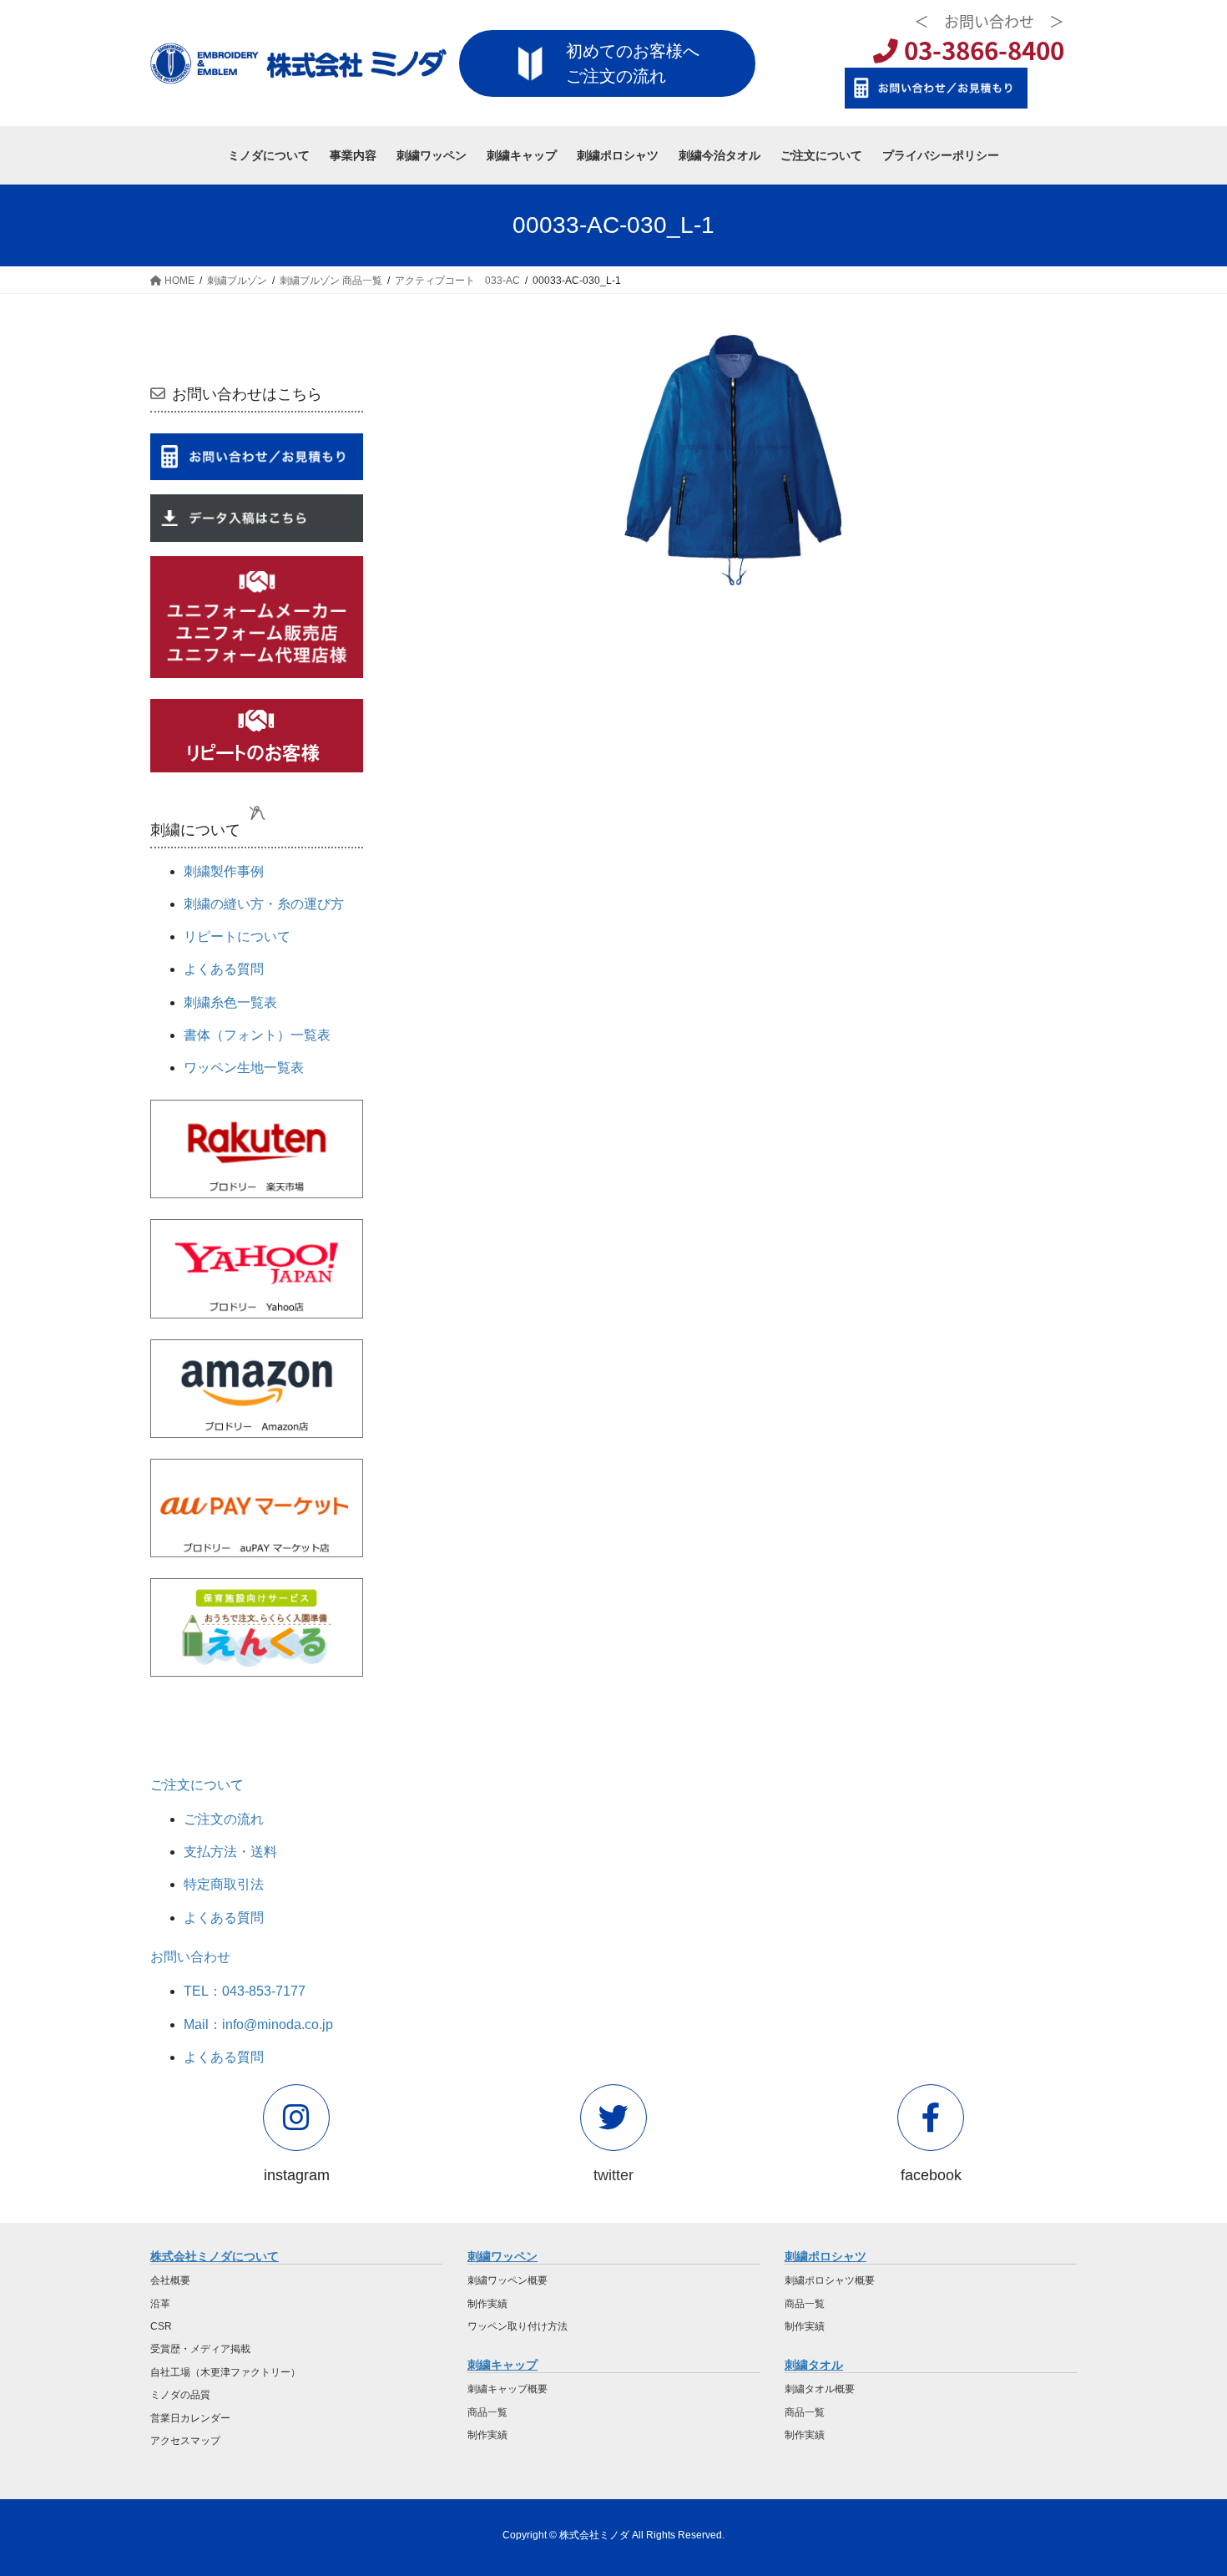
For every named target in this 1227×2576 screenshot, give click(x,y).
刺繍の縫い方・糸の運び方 (264, 904)
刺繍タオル (814, 2365)
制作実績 (487, 2304)
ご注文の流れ (224, 1819)
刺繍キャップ (502, 2365)
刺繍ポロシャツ (826, 2256)
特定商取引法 (224, 1884)
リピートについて (237, 936)
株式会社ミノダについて (215, 2256)
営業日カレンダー (190, 2418)
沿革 (160, 2304)
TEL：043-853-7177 (245, 1991)
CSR (161, 2326)
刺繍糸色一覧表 (230, 1002)
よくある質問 (224, 969)
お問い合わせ (190, 1957)
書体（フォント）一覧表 (257, 1035)
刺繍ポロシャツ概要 (830, 2280)
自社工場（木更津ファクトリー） (225, 2372)
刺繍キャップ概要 (507, 2389)
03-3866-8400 (981, 50)
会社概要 (170, 2280)
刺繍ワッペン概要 (507, 2280)
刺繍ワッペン (502, 2256)
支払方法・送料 (230, 1852)
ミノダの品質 (180, 2395)
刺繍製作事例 (224, 871)
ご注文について (197, 1785)
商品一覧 (487, 2412)
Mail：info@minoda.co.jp (258, 2024)
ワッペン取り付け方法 (518, 2326)
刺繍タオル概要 (820, 2389)
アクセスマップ (185, 2441)
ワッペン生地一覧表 (244, 1068)
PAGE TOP (1183, 2484)
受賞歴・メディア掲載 (200, 2349)
